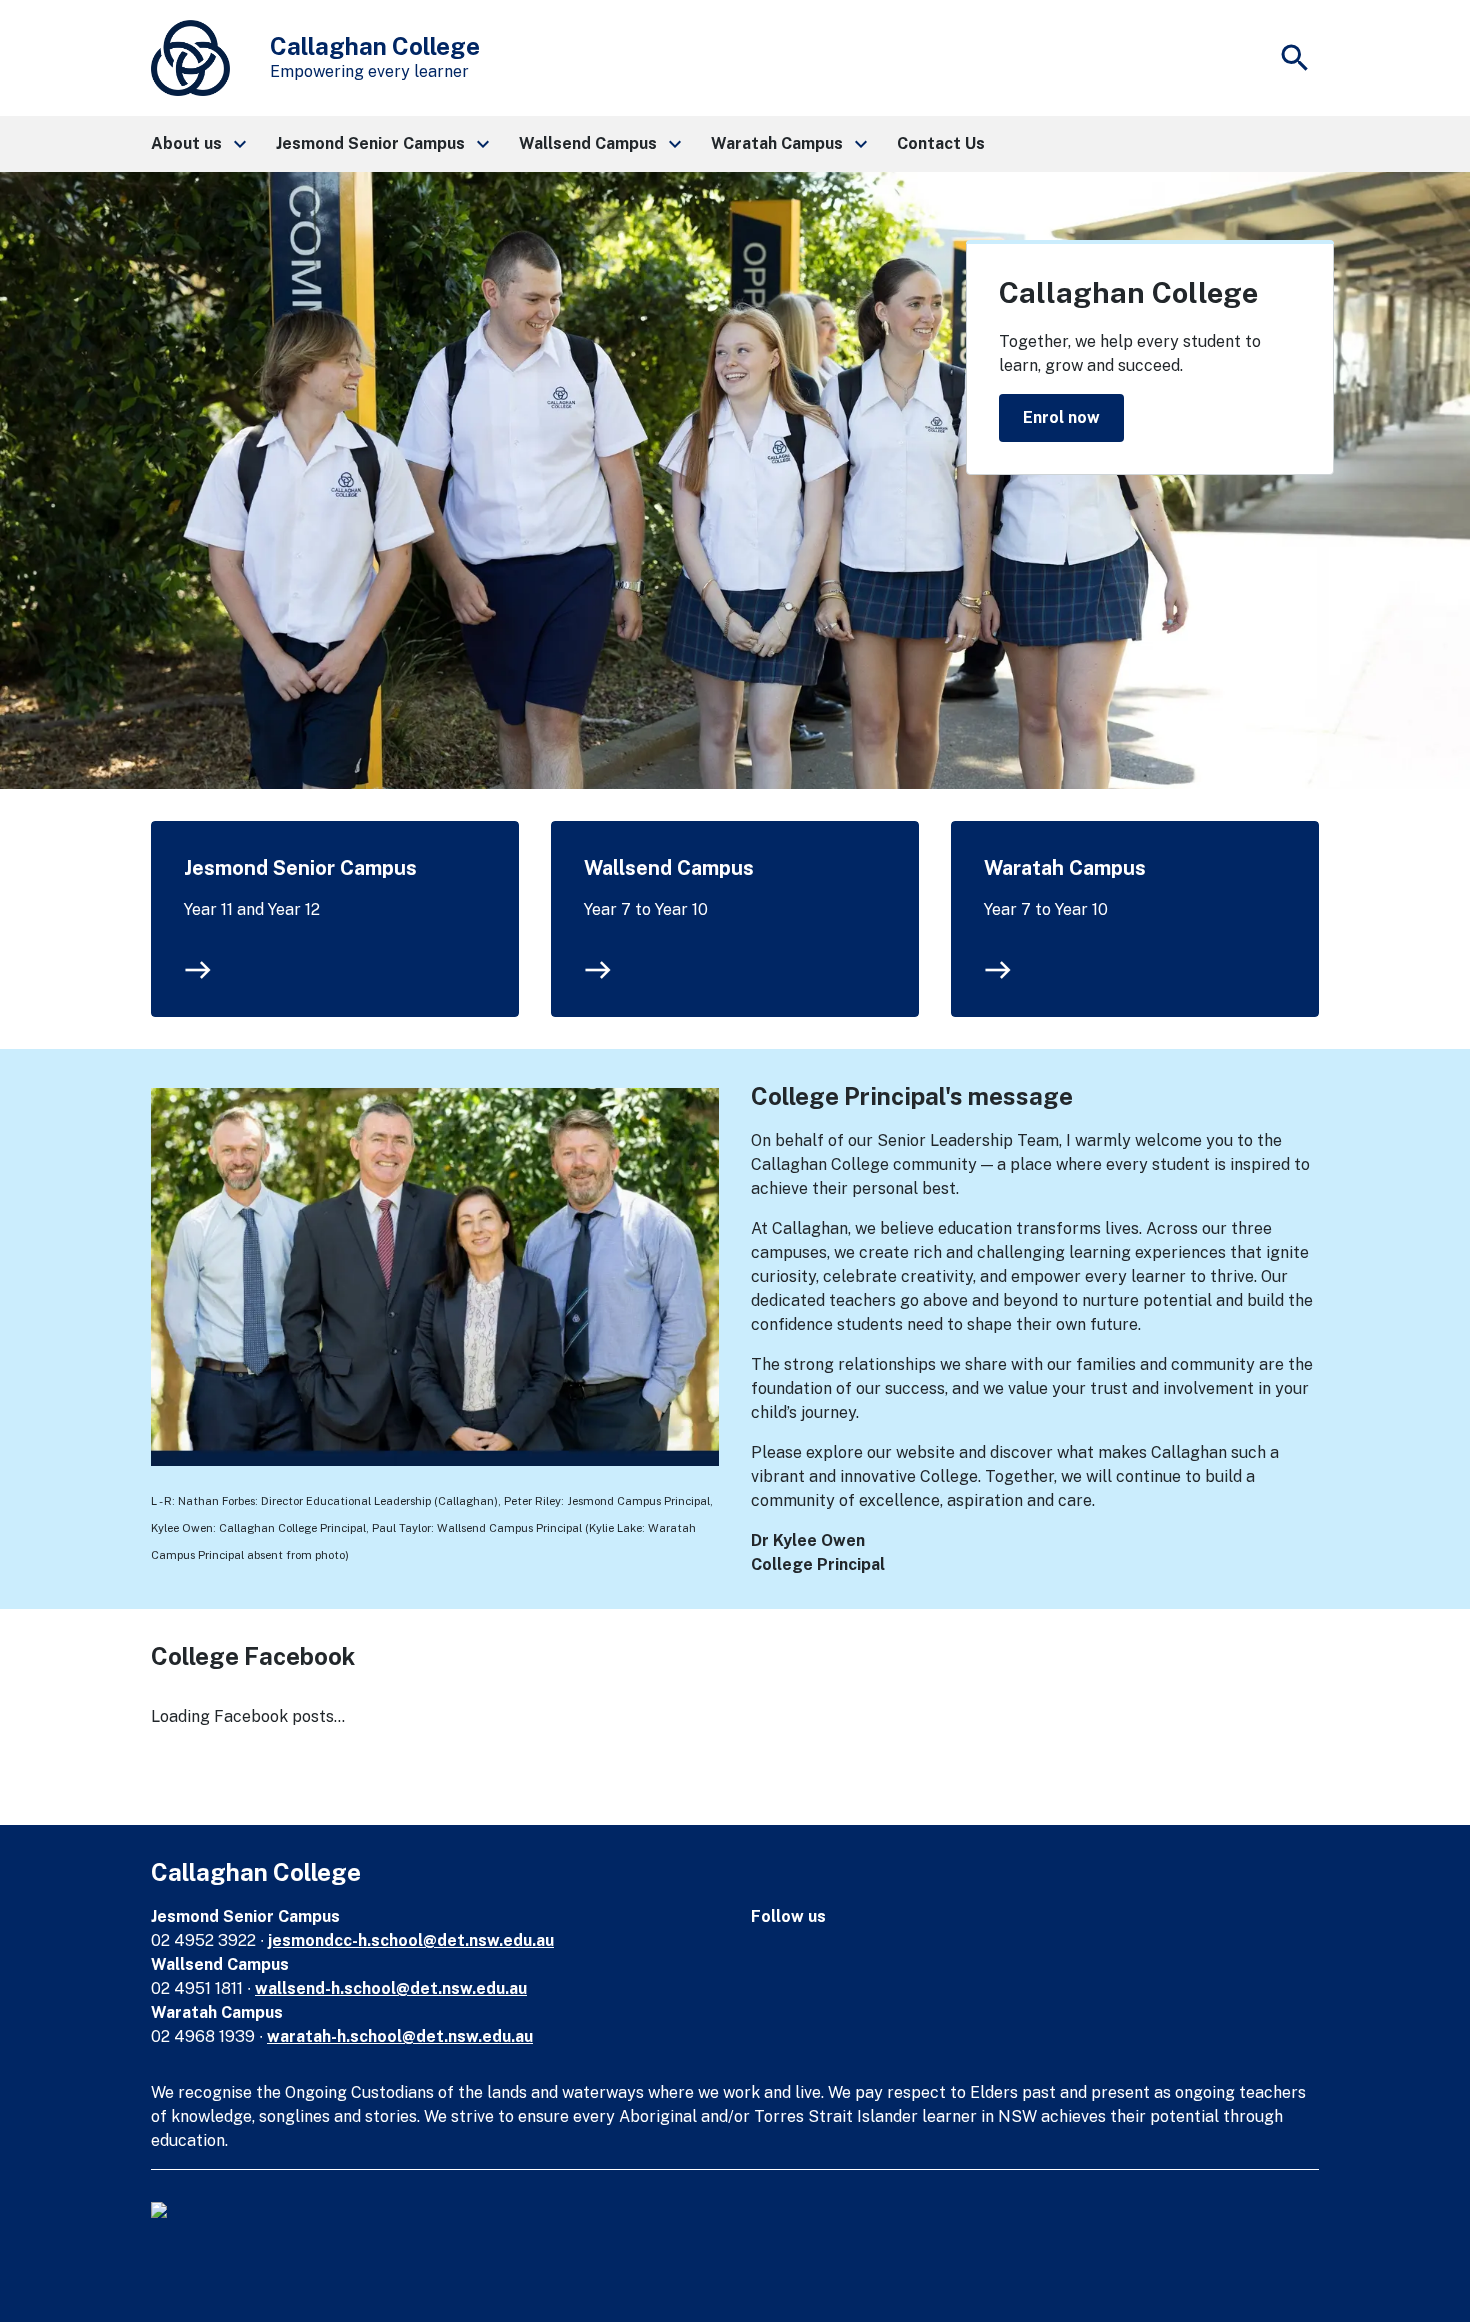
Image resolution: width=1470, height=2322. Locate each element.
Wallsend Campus (669, 868)
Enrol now (1061, 417)
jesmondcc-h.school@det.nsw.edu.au (411, 1940)
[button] (197, 144)
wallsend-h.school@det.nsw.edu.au (391, 1988)
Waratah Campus (1065, 868)
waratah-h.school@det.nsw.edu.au (400, 2036)
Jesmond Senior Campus (300, 868)
